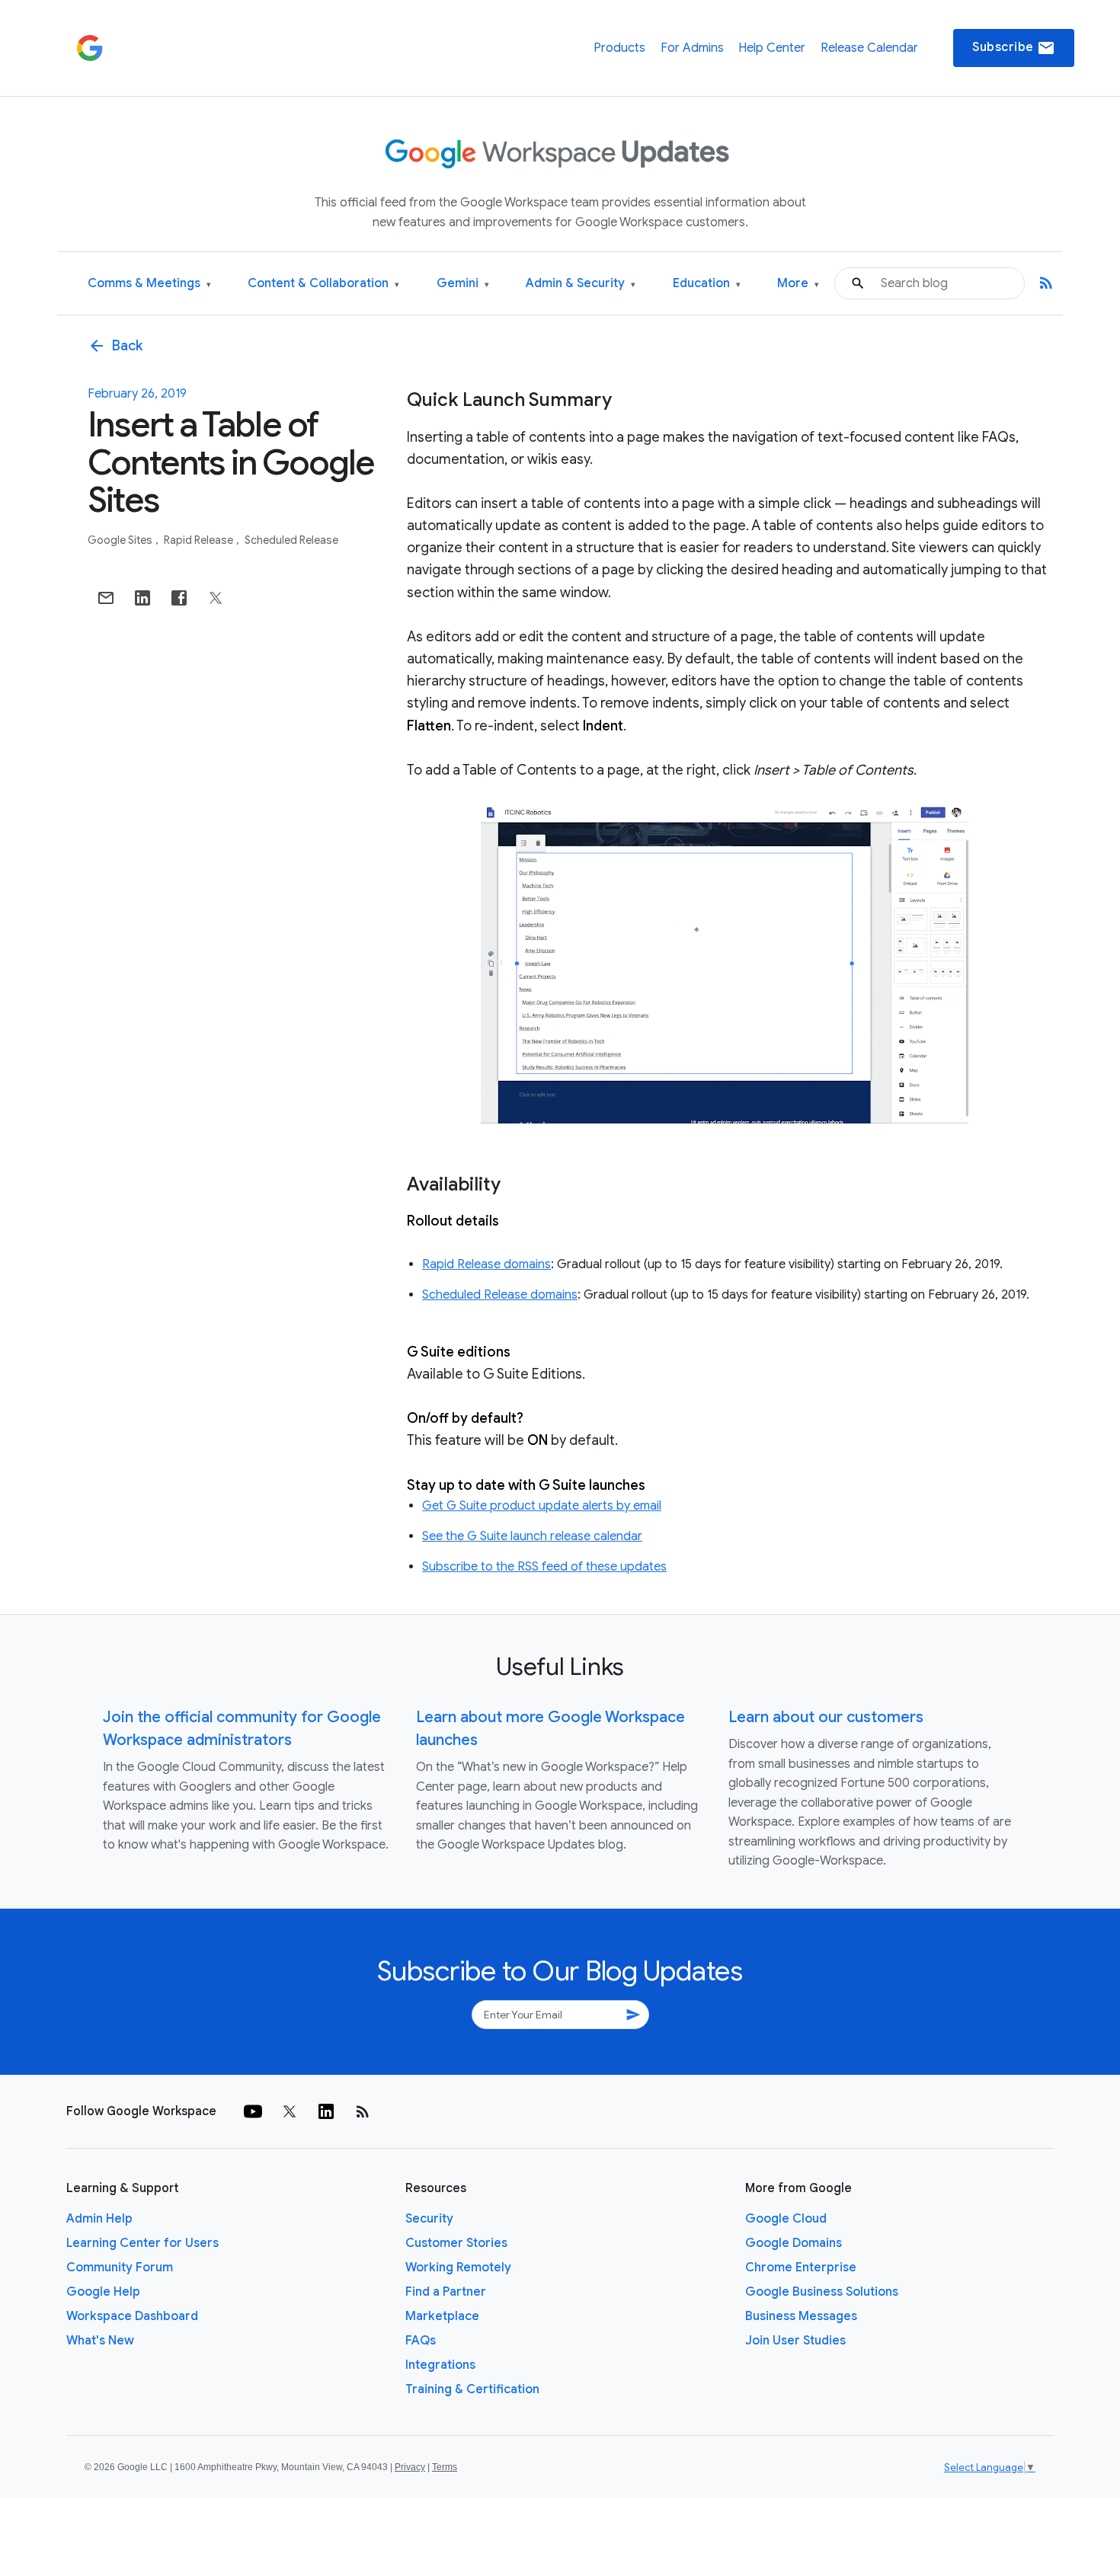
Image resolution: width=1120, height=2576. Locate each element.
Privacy (410, 2467)
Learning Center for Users (142, 2243)
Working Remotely (458, 2268)
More (798, 284)
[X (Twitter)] (290, 2111)
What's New (100, 2341)
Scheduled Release (291, 540)
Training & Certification (472, 2389)
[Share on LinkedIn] (142, 598)
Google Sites (121, 540)
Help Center (772, 48)
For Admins (692, 48)
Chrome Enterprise (801, 2268)
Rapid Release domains (486, 1264)
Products (619, 48)
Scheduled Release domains (500, 1295)
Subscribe (1014, 48)
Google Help (103, 2292)
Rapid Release (200, 540)
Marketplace (442, 2316)
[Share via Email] (106, 598)
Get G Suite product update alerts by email (542, 1506)
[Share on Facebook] (179, 598)
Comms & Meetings (149, 284)
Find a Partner (446, 2292)
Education (707, 284)
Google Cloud (786, 2219)
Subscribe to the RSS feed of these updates (544, 1567)
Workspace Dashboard (132, 2316)
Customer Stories (456, 2243)
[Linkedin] (326, 2111)
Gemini (463, 284)
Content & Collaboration (323, 284)
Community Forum (120, 2268)
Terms (445, 2467)
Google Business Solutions (822, 2292)
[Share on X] (216, 598)
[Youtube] (253, 2111)
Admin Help (99, 2219)
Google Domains (794, 2243)
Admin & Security (581, 284)
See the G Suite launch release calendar (532, 1536)
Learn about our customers (826, 1717)
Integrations (440, 2365)
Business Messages (801, 2316)
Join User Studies (795, 2341)
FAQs (421, 2341)
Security (429, 2219)
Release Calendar (869, 48)
